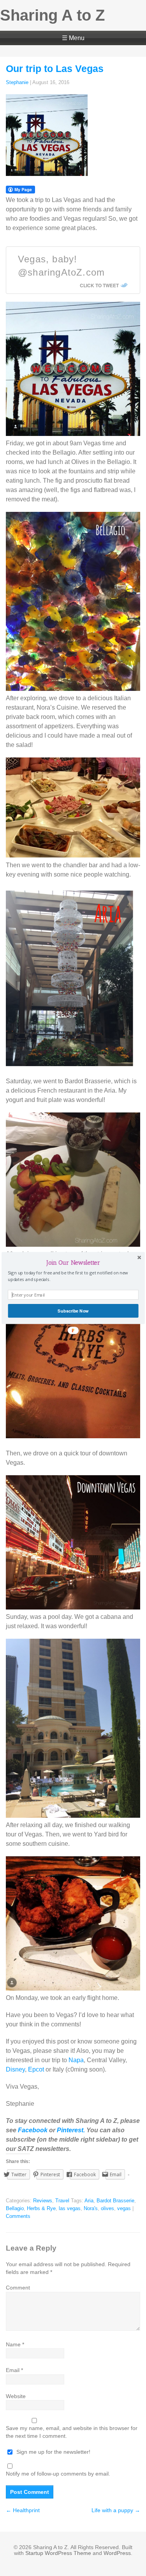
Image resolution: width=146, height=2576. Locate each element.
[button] (73, 1263)
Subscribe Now (73, 1311)
